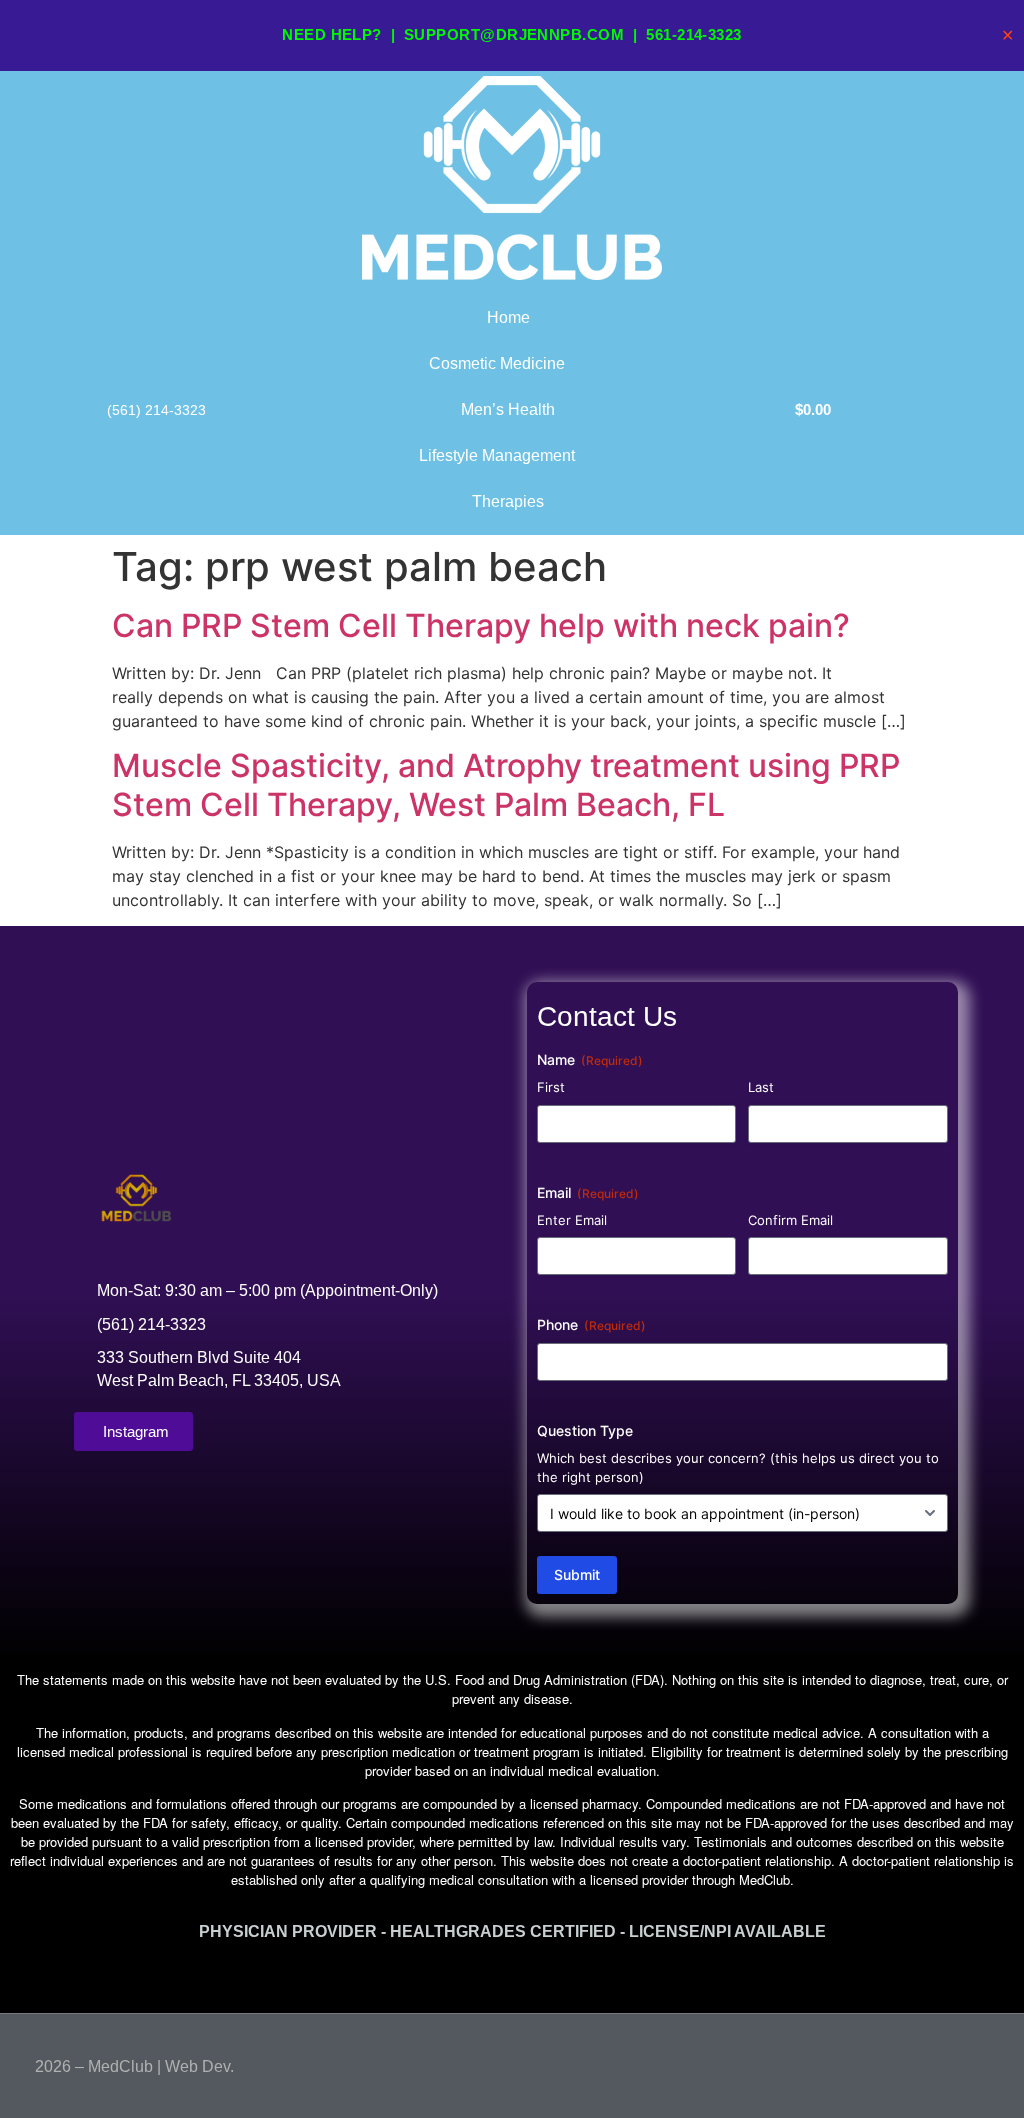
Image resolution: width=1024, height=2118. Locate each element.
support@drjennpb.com (514, 34)
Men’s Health (508, 409)
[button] (512, 1976)
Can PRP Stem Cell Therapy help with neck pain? (481, 625)
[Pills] (981, 2062)
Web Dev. (199, 2066)
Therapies (508, 501)
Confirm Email (790, 1220)
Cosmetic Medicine (497, 363)
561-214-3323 (693, 34)
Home (508, 317)
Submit (577, 1574)
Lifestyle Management (497, 455)
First (551, 1087)
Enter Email (572, 1220)
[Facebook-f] (943, 2062)
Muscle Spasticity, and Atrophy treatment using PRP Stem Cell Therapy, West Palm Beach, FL (506, 784)
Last (761, 1087)
